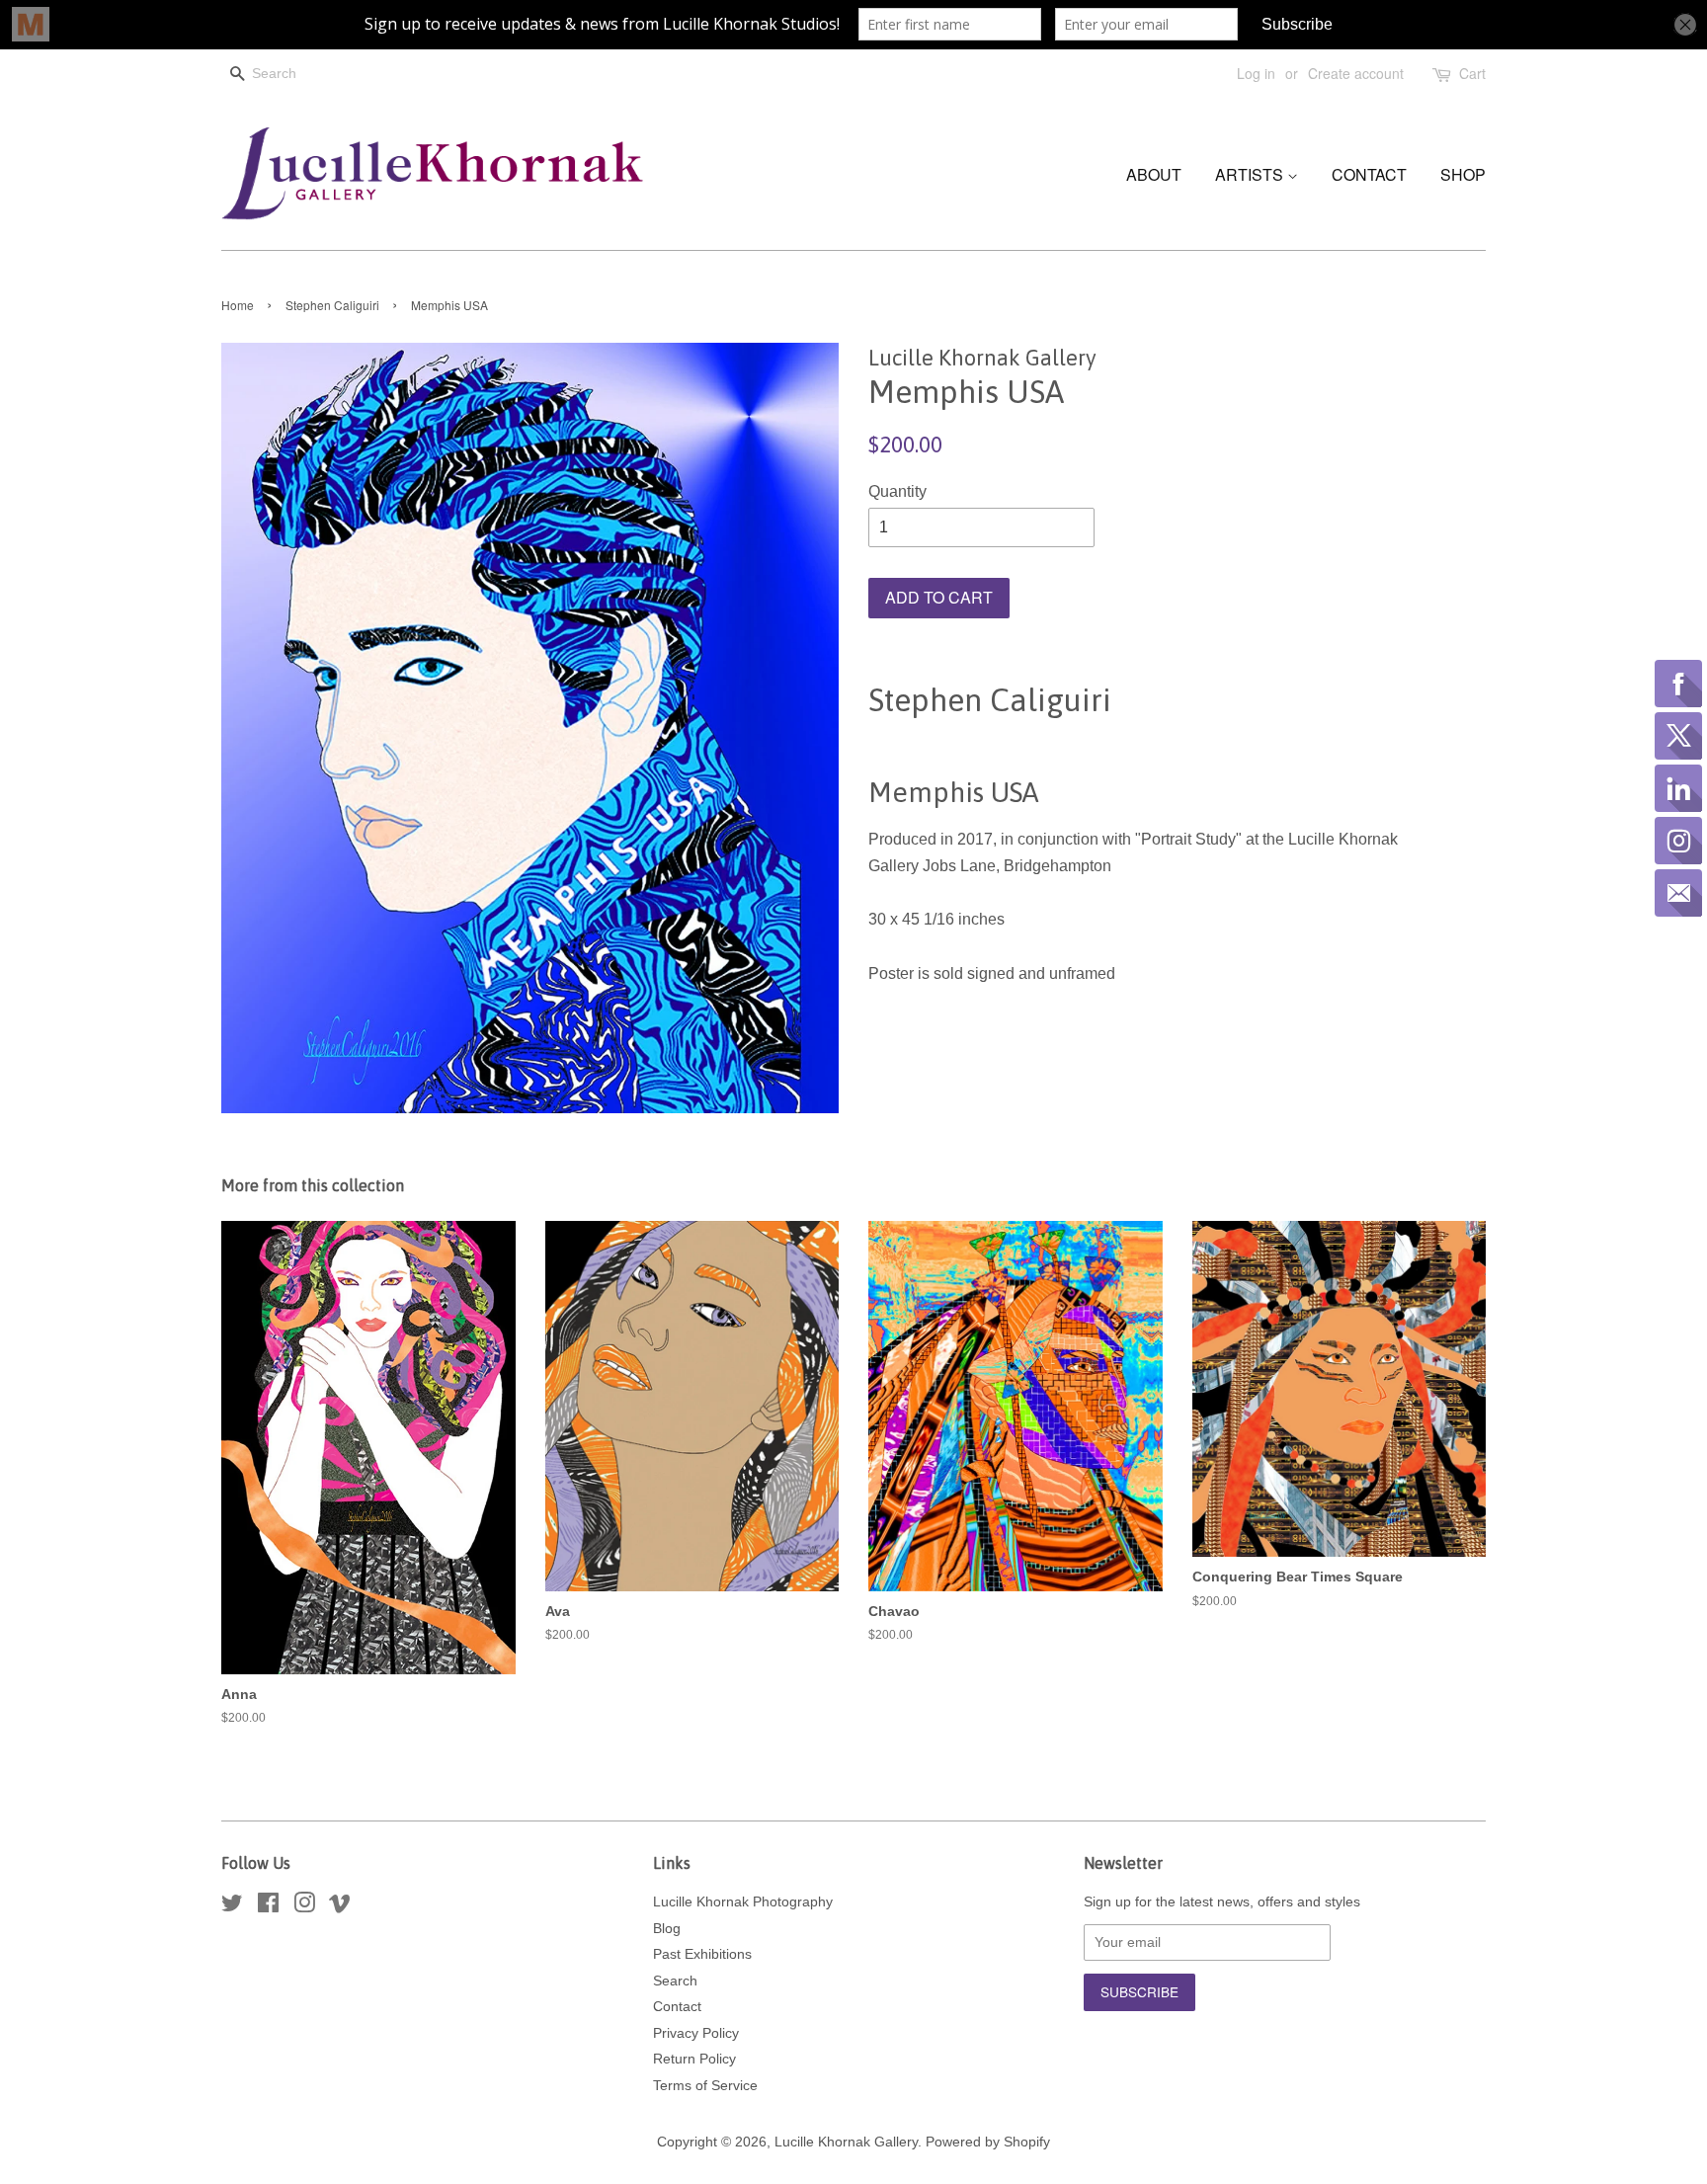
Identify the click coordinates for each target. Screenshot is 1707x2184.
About (1154, 174)
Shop (1463, 174)
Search (675, 1981)
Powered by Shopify (988, 2142)
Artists (1251, 174)
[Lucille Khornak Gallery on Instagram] (304, 1907)
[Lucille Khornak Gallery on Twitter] (232, 1907)
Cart (1472, 73)
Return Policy (694, 2059)
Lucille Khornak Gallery (846, 2142)
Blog (667, 1929)
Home (238, 305)
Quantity (897, 491)
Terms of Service (705, 2086)
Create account (1356, 73)
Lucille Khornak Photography (743, 1902)
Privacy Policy (696, 2033)
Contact (1369, 174)
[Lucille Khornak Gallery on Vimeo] (340, 1907)
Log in (1256, 73)
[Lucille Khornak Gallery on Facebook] (268, 1907)
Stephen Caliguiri (332, 305)
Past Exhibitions (702, 1954)
